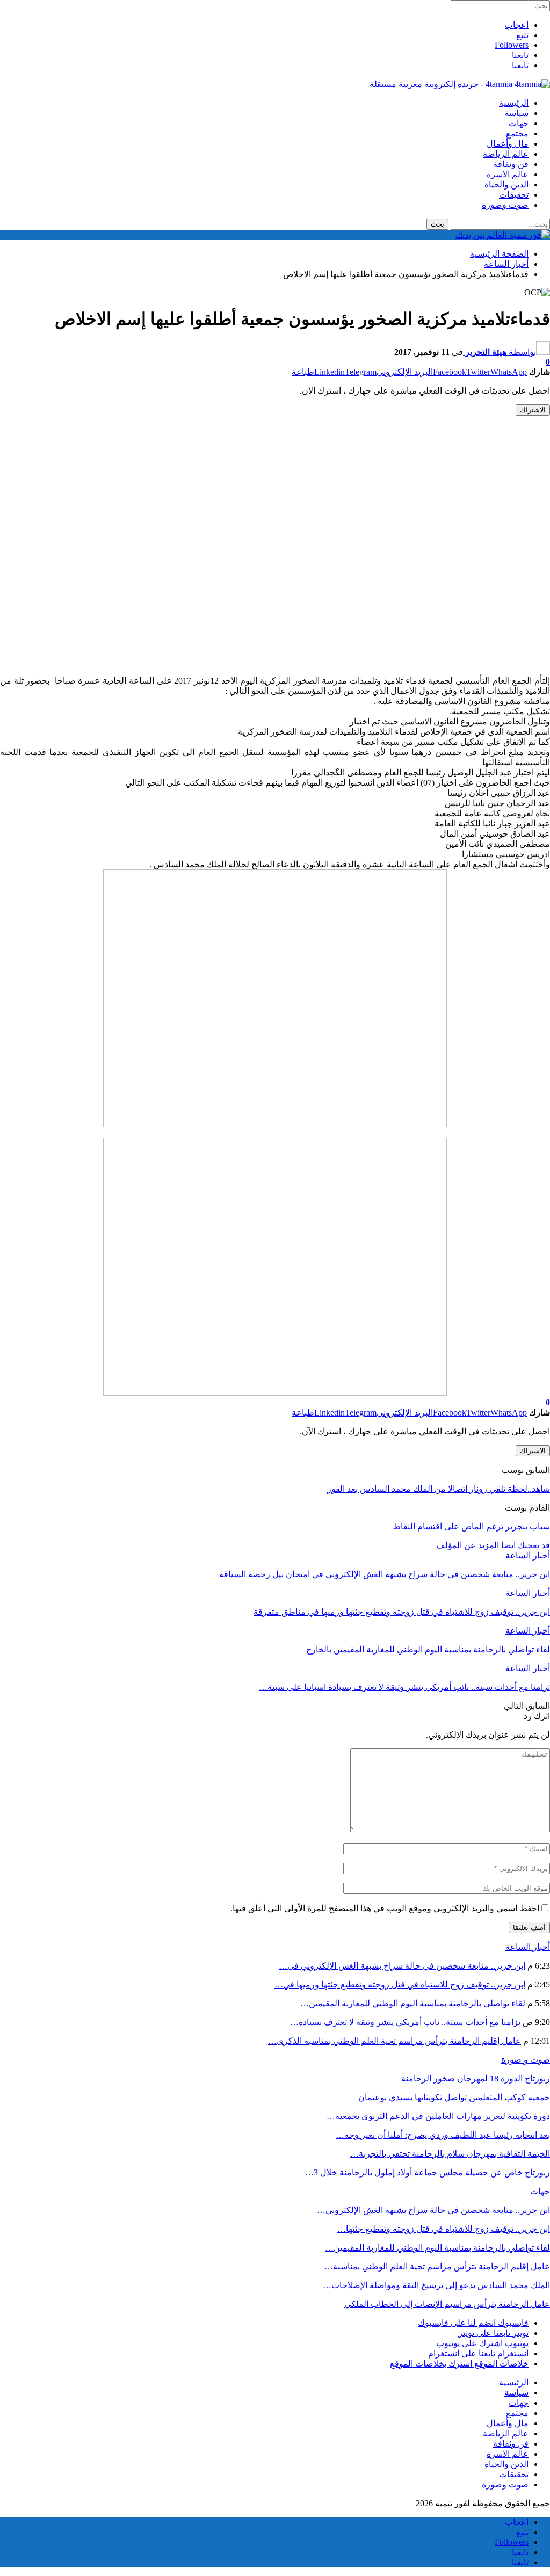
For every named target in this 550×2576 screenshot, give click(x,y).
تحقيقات (514, 195)
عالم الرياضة (506, 154)
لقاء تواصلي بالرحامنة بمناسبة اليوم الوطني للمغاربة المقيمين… (413, 2003)
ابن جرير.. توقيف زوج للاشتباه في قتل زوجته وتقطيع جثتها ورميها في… (400, 1984)
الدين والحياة (506, 184)
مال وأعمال (508, 144)
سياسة (516, 113)
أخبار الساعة (528, 1555)
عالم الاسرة (508, 174)
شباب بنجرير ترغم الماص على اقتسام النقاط (471, 1526)
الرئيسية (514, 103)
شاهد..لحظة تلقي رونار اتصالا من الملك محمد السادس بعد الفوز (439, 1489)
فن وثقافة (511, 164)
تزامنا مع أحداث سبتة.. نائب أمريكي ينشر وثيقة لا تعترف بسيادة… (405, 2022)
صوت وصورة (505, 205)
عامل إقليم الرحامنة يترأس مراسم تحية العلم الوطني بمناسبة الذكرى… (395, 2041)
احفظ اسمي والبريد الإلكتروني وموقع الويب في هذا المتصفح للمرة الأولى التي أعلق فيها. (385, 1908)
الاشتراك (533, 410)
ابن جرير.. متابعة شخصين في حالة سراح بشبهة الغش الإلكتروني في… (402, 1966)
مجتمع (517, 133)
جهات (519, 123)
